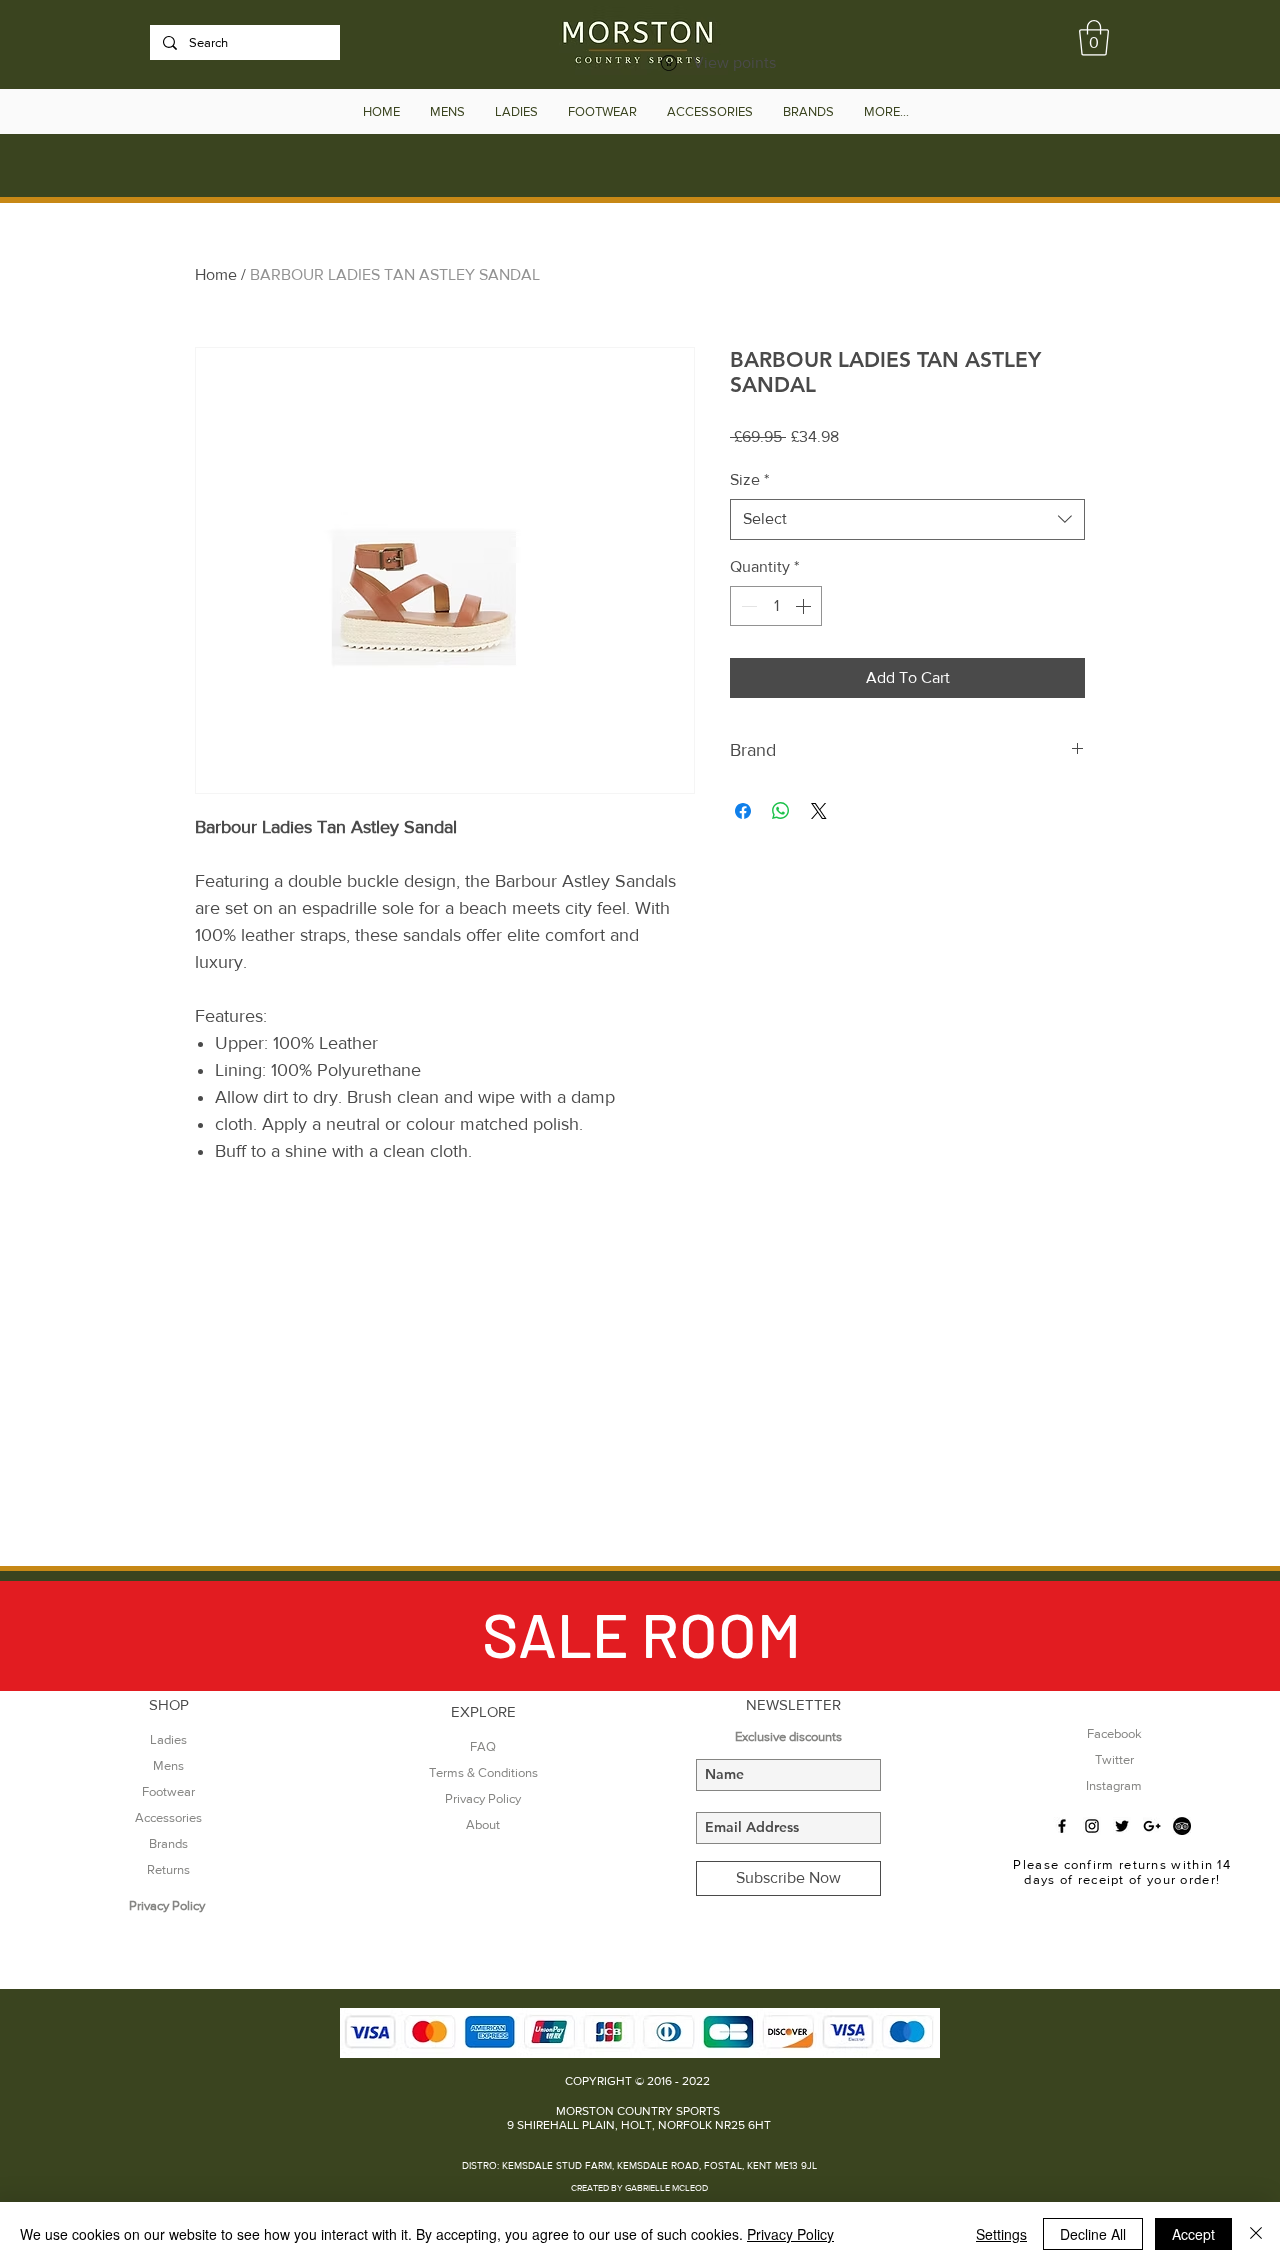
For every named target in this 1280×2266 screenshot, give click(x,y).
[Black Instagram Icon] (1092, 1826)
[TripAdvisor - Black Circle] (1182, 1826)
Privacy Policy (790, 2234)
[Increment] (805, 606)
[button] (1094, 38)
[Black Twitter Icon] (1122, 1826)
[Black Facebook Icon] (1062, 1826)
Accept (1193, 2234)
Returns (168, 1869)
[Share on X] (819, 811)
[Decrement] (747, 606)
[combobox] (907, 519)
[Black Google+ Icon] (1152, 1826)
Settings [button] (1001, 2234)
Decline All (1093, 2234)
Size (749, 479)
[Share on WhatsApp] (781, 811)
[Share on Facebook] (743, 811)
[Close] (1256, 2234)
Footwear (168, 1791)
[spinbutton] (776, 606)
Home (216, 274)
